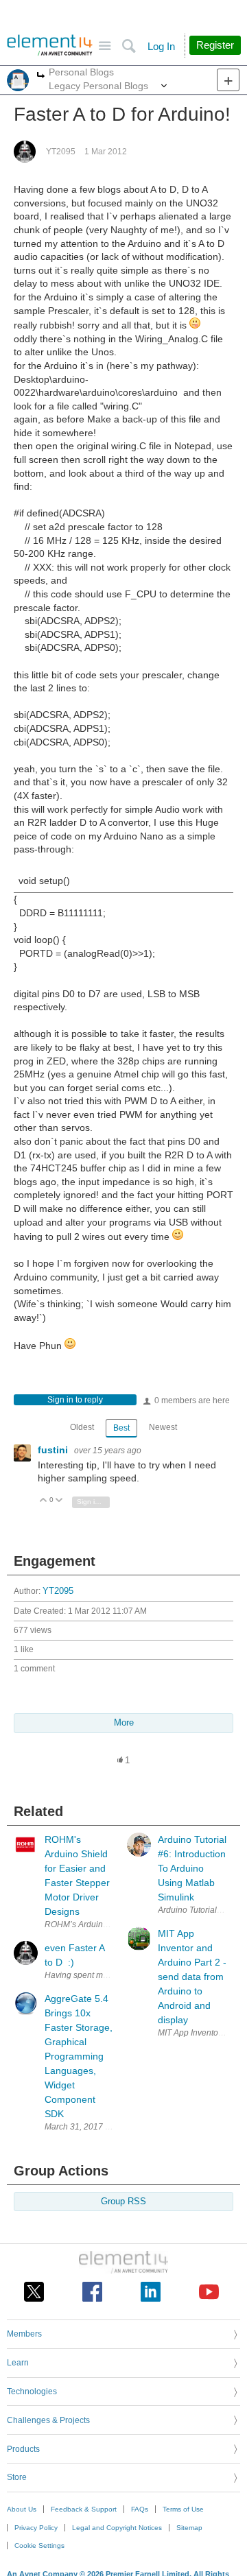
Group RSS (123, 2202)
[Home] (50, 45)
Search (129, 46)
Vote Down (59, 1501)
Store (17, 2477)
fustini (54, 1450)
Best (121, 1428)
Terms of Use (183, 2509)
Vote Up (44, 1501)
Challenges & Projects (48, 2420)
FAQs (140, 2509)
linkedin (151, 2292)
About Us (22, 2509)
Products (23, 2449)
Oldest (82, 1427)
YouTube (209, 2292)
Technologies (32, 2392)
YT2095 (61, 152)
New (228, 80)
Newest (163, 1427)
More (41, 76)
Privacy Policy (36, 2528)
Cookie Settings (39, 2545)
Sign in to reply (75, 1400)
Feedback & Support (84, 2509)
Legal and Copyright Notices (117, 2528)
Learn (18, 2363)
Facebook (92, 2292)
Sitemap (189, 2528)
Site (105, 46)
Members (24, 2334)
